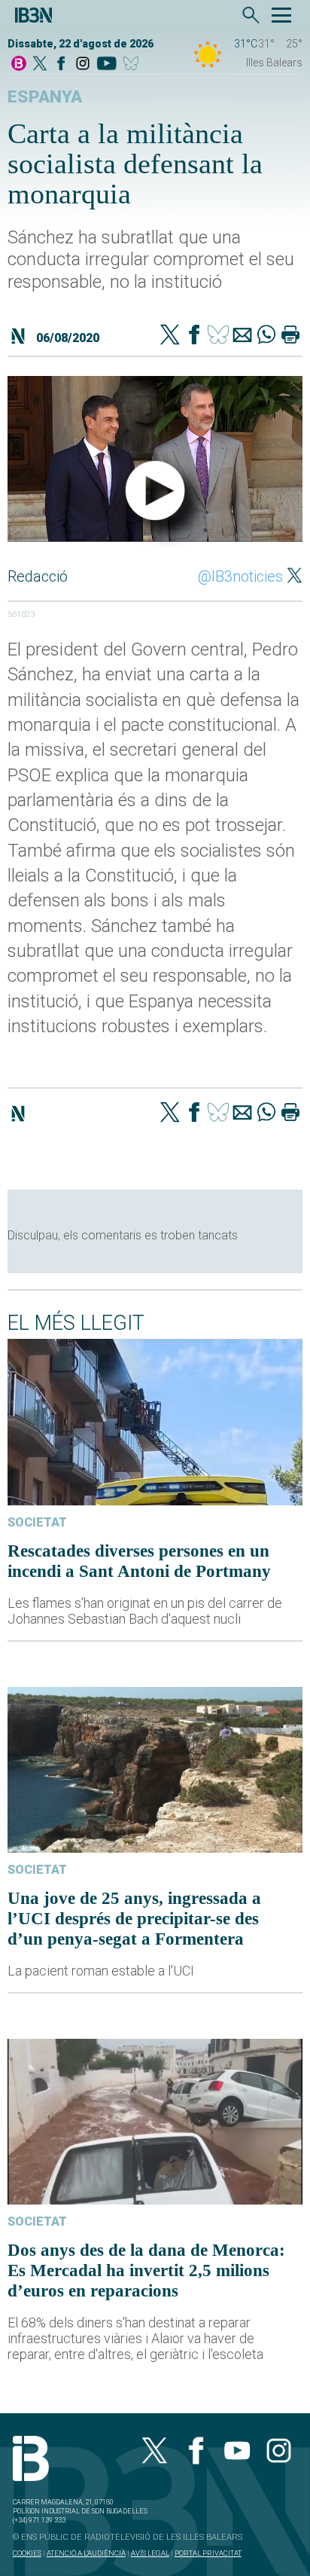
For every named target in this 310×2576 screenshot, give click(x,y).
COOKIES (27, 2553)
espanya (45, 97)
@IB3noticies (240, 576)
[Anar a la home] (19, 64)
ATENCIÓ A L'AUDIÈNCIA (86, 2553)
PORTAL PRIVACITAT (208, 2553)
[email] (242, 336)
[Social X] (40, 64)
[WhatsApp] (266, 336)
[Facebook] (61, 64)
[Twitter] (170, 336)
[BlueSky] (134, 64)
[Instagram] (83, 64)
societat (37, 1522)
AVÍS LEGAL (150, 2553)
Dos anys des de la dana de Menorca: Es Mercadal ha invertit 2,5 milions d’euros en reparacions (146, 2270)
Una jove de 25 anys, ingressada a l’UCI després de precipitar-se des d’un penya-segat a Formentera (134, 1918)
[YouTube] (106, 64)
